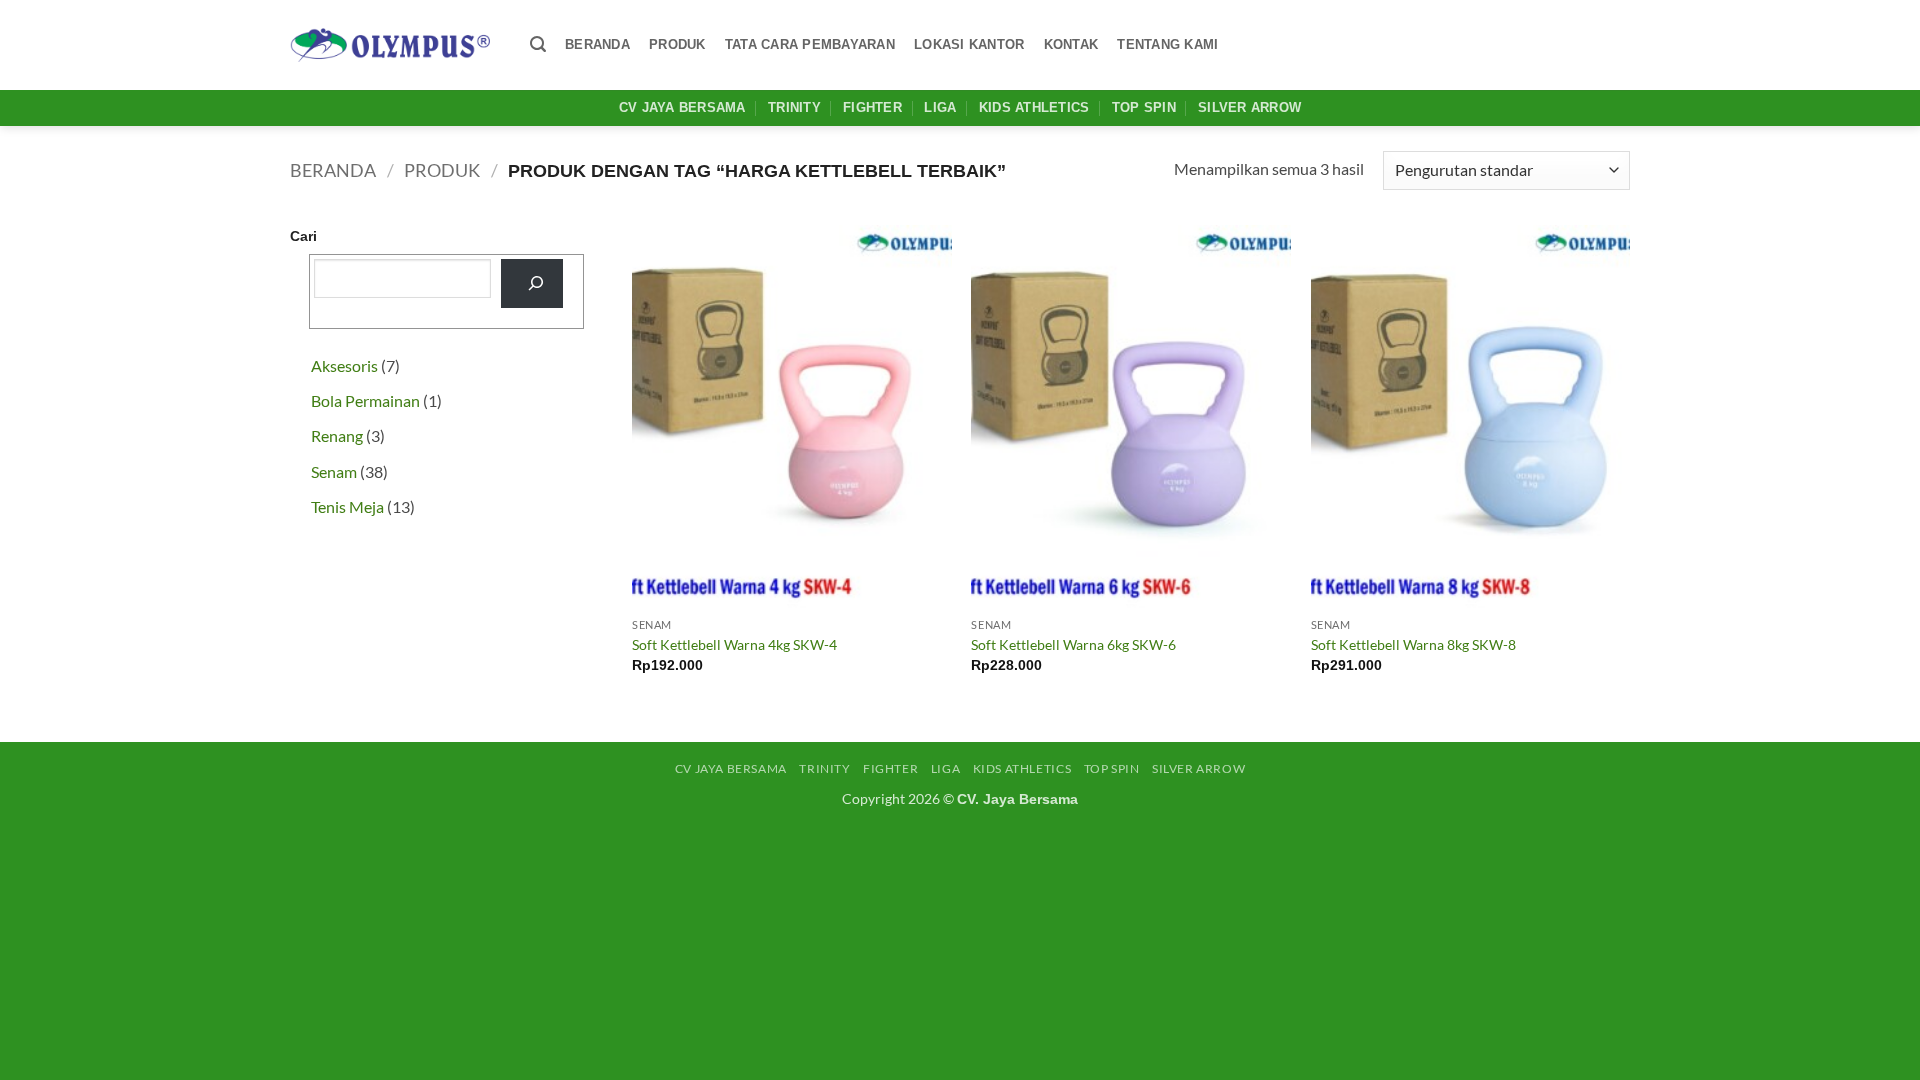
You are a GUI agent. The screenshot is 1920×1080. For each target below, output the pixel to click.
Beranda (597, 44)
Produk (677, 44)
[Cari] (532, 283)
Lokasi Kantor (969, 44)
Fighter (872, 107)
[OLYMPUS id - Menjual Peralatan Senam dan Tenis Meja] (390, 45)
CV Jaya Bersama (682, 107)
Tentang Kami (1167, 44)
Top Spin (1144, 107)
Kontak (1071, 44)
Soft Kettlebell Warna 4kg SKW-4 (734, 644)
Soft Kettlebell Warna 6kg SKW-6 (1073, 644)
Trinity (794, 107)
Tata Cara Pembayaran (810, 44)
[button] (537, 44)
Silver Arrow (1249, 107)
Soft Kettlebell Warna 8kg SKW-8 (1413, 644)
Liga (940, 107)
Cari (303, 236)
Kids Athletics (1034, 107)
